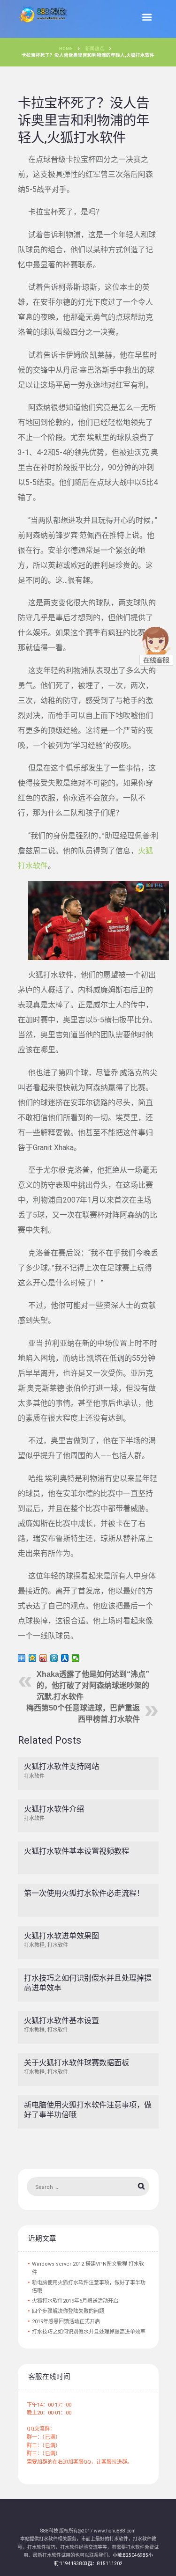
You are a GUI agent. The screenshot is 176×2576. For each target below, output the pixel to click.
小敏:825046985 (130, 2555)
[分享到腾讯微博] (54, 1658)
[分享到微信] (76, 1658)
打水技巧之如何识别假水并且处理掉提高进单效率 (89, 2332)
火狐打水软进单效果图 (61, 1936)
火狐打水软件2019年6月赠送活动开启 (75, 2301)
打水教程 (34, 1945)
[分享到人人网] (65, 1658)
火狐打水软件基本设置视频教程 (77, 1851)
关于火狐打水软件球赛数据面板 (77, 2063)
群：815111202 (105, 2564)
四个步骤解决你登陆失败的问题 (68, 2311)
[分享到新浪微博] (43, 1658)
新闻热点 (95, 48)
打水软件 (34, 1776)
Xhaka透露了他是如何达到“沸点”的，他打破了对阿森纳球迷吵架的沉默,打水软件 (93, 1685)
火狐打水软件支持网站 (61, 1766)
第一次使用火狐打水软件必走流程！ (84, 1893)
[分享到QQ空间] (33, 1658)
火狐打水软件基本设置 (61, 2021)
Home (66, 48)
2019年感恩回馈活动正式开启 (66, 2322)
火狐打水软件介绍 (54, 1809)
